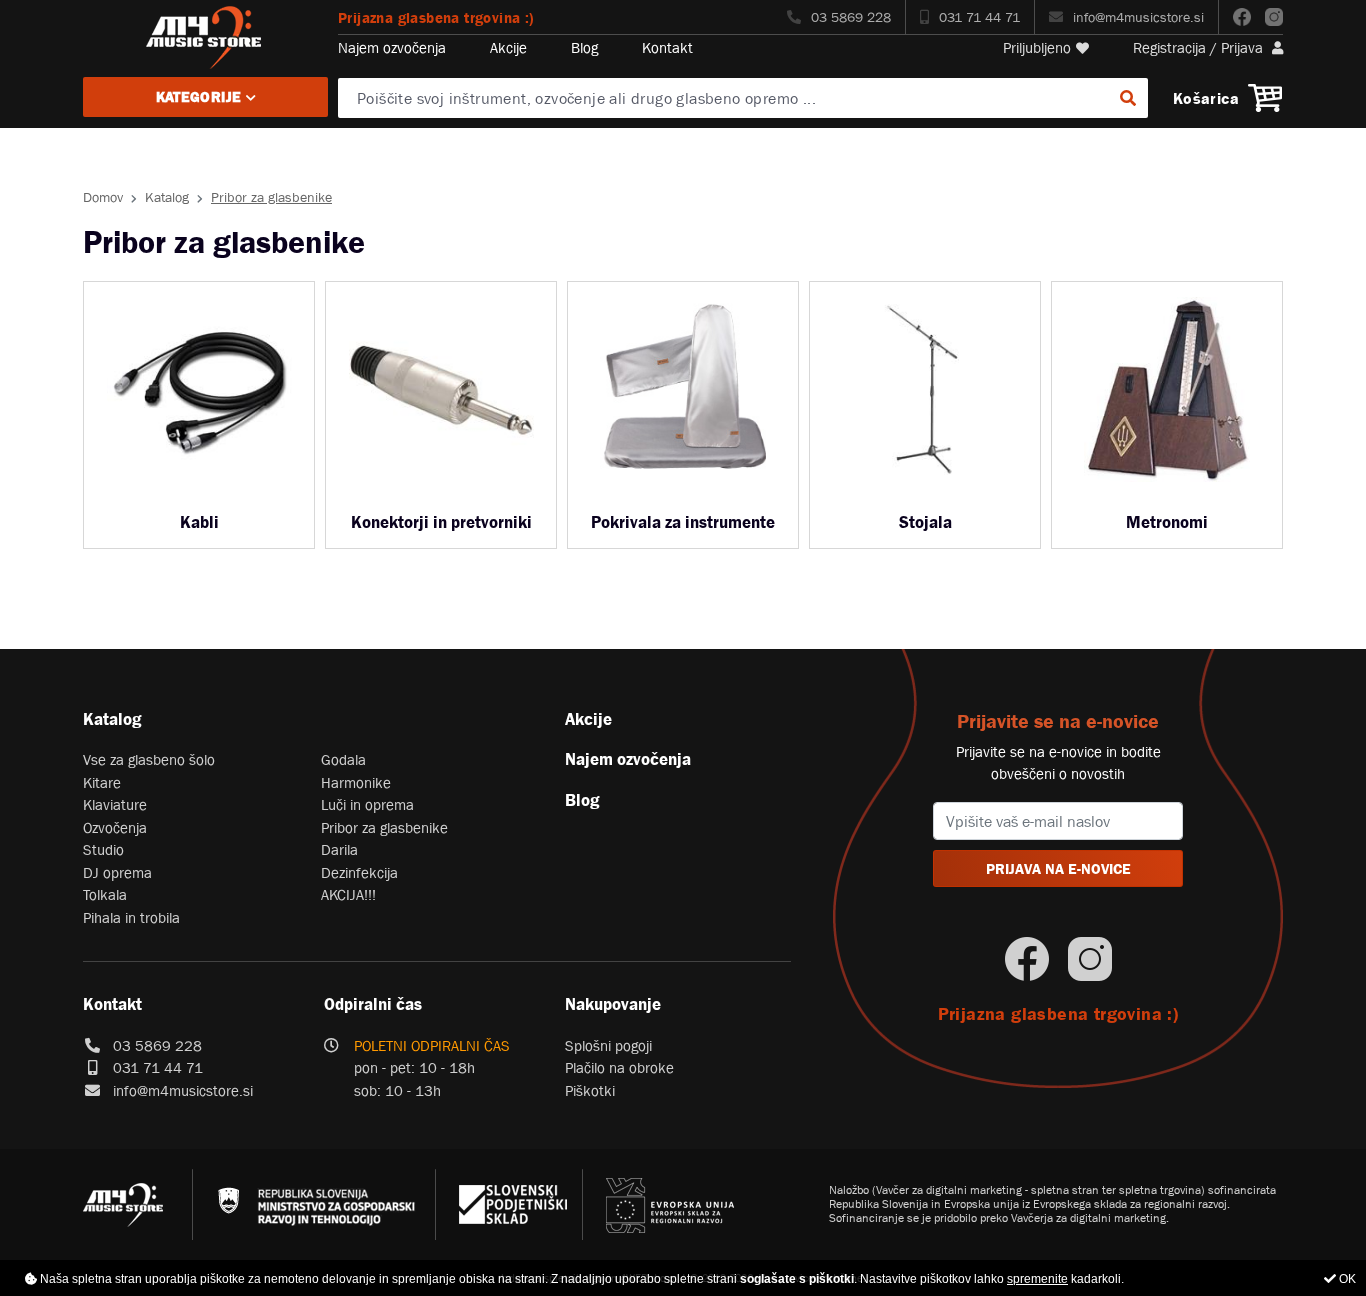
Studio (103, 849)
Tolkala (105, 894)
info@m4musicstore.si (1138, 17)
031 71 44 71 (979, 17)
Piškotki (590, 1090)
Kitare (102, 782)
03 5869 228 (851, 17)
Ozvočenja (115, 827)
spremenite (1037, 1279)
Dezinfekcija (359, 872)
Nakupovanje (613, 1004)
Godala (343, 759)
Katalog (167, 197)
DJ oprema (117, 872)
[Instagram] (1274, 17)
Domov (103, 197)
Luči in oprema (367, 804)
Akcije (508, 47)
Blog (584, 47)
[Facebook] (1242, 17)
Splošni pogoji (608, 1045)
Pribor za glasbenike (384, 827)
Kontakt (667, 47)
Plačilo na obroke (619, 1067)
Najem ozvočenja (392, 47)
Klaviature (115, 804)
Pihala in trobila (131, 917)
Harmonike (356, 782)
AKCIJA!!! (348, 894)
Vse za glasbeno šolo (149, 759)
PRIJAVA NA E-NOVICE (1058, 868)
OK (1346, 1279)
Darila (339, 849)
